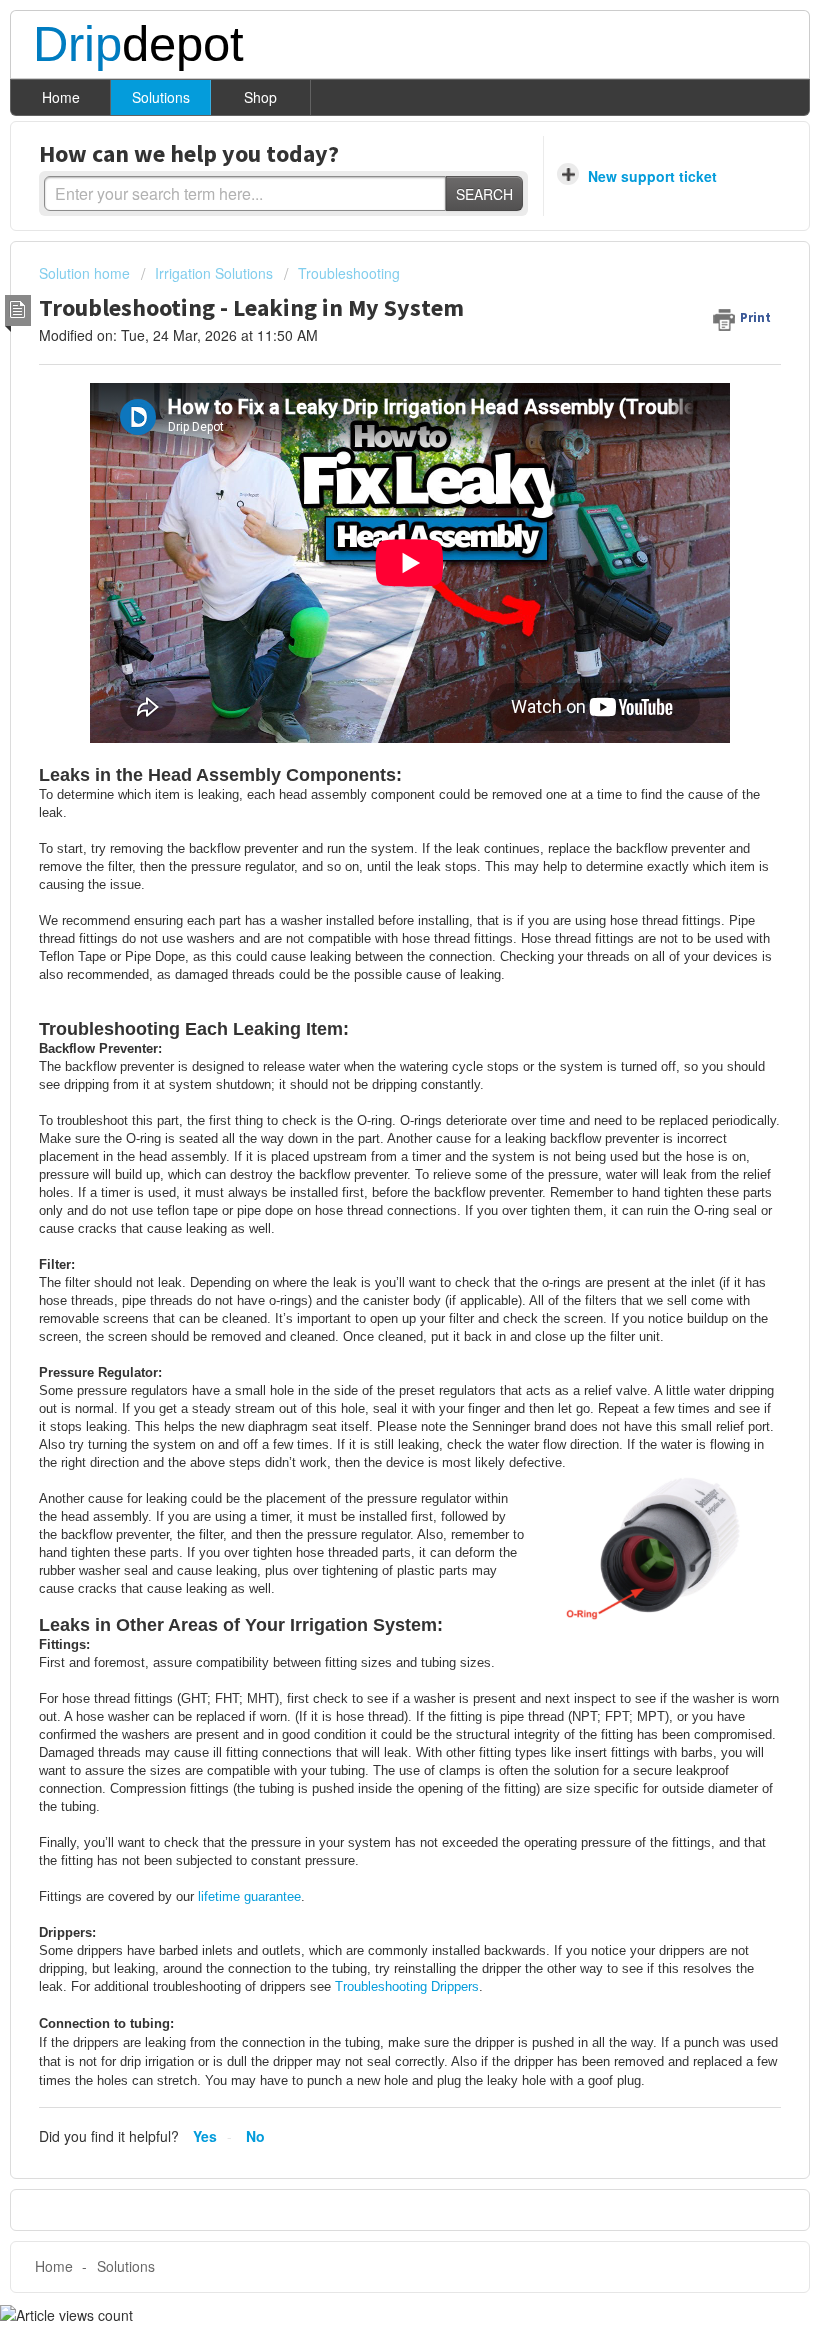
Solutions (161, 97)
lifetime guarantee (249, 1896)
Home (61, 97)
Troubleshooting (349, 273)
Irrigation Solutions (214, 273)
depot (138, 45)
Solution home (86, 273)
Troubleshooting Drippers (407, 1986)
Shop (260, 97)
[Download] (373, 1175)
